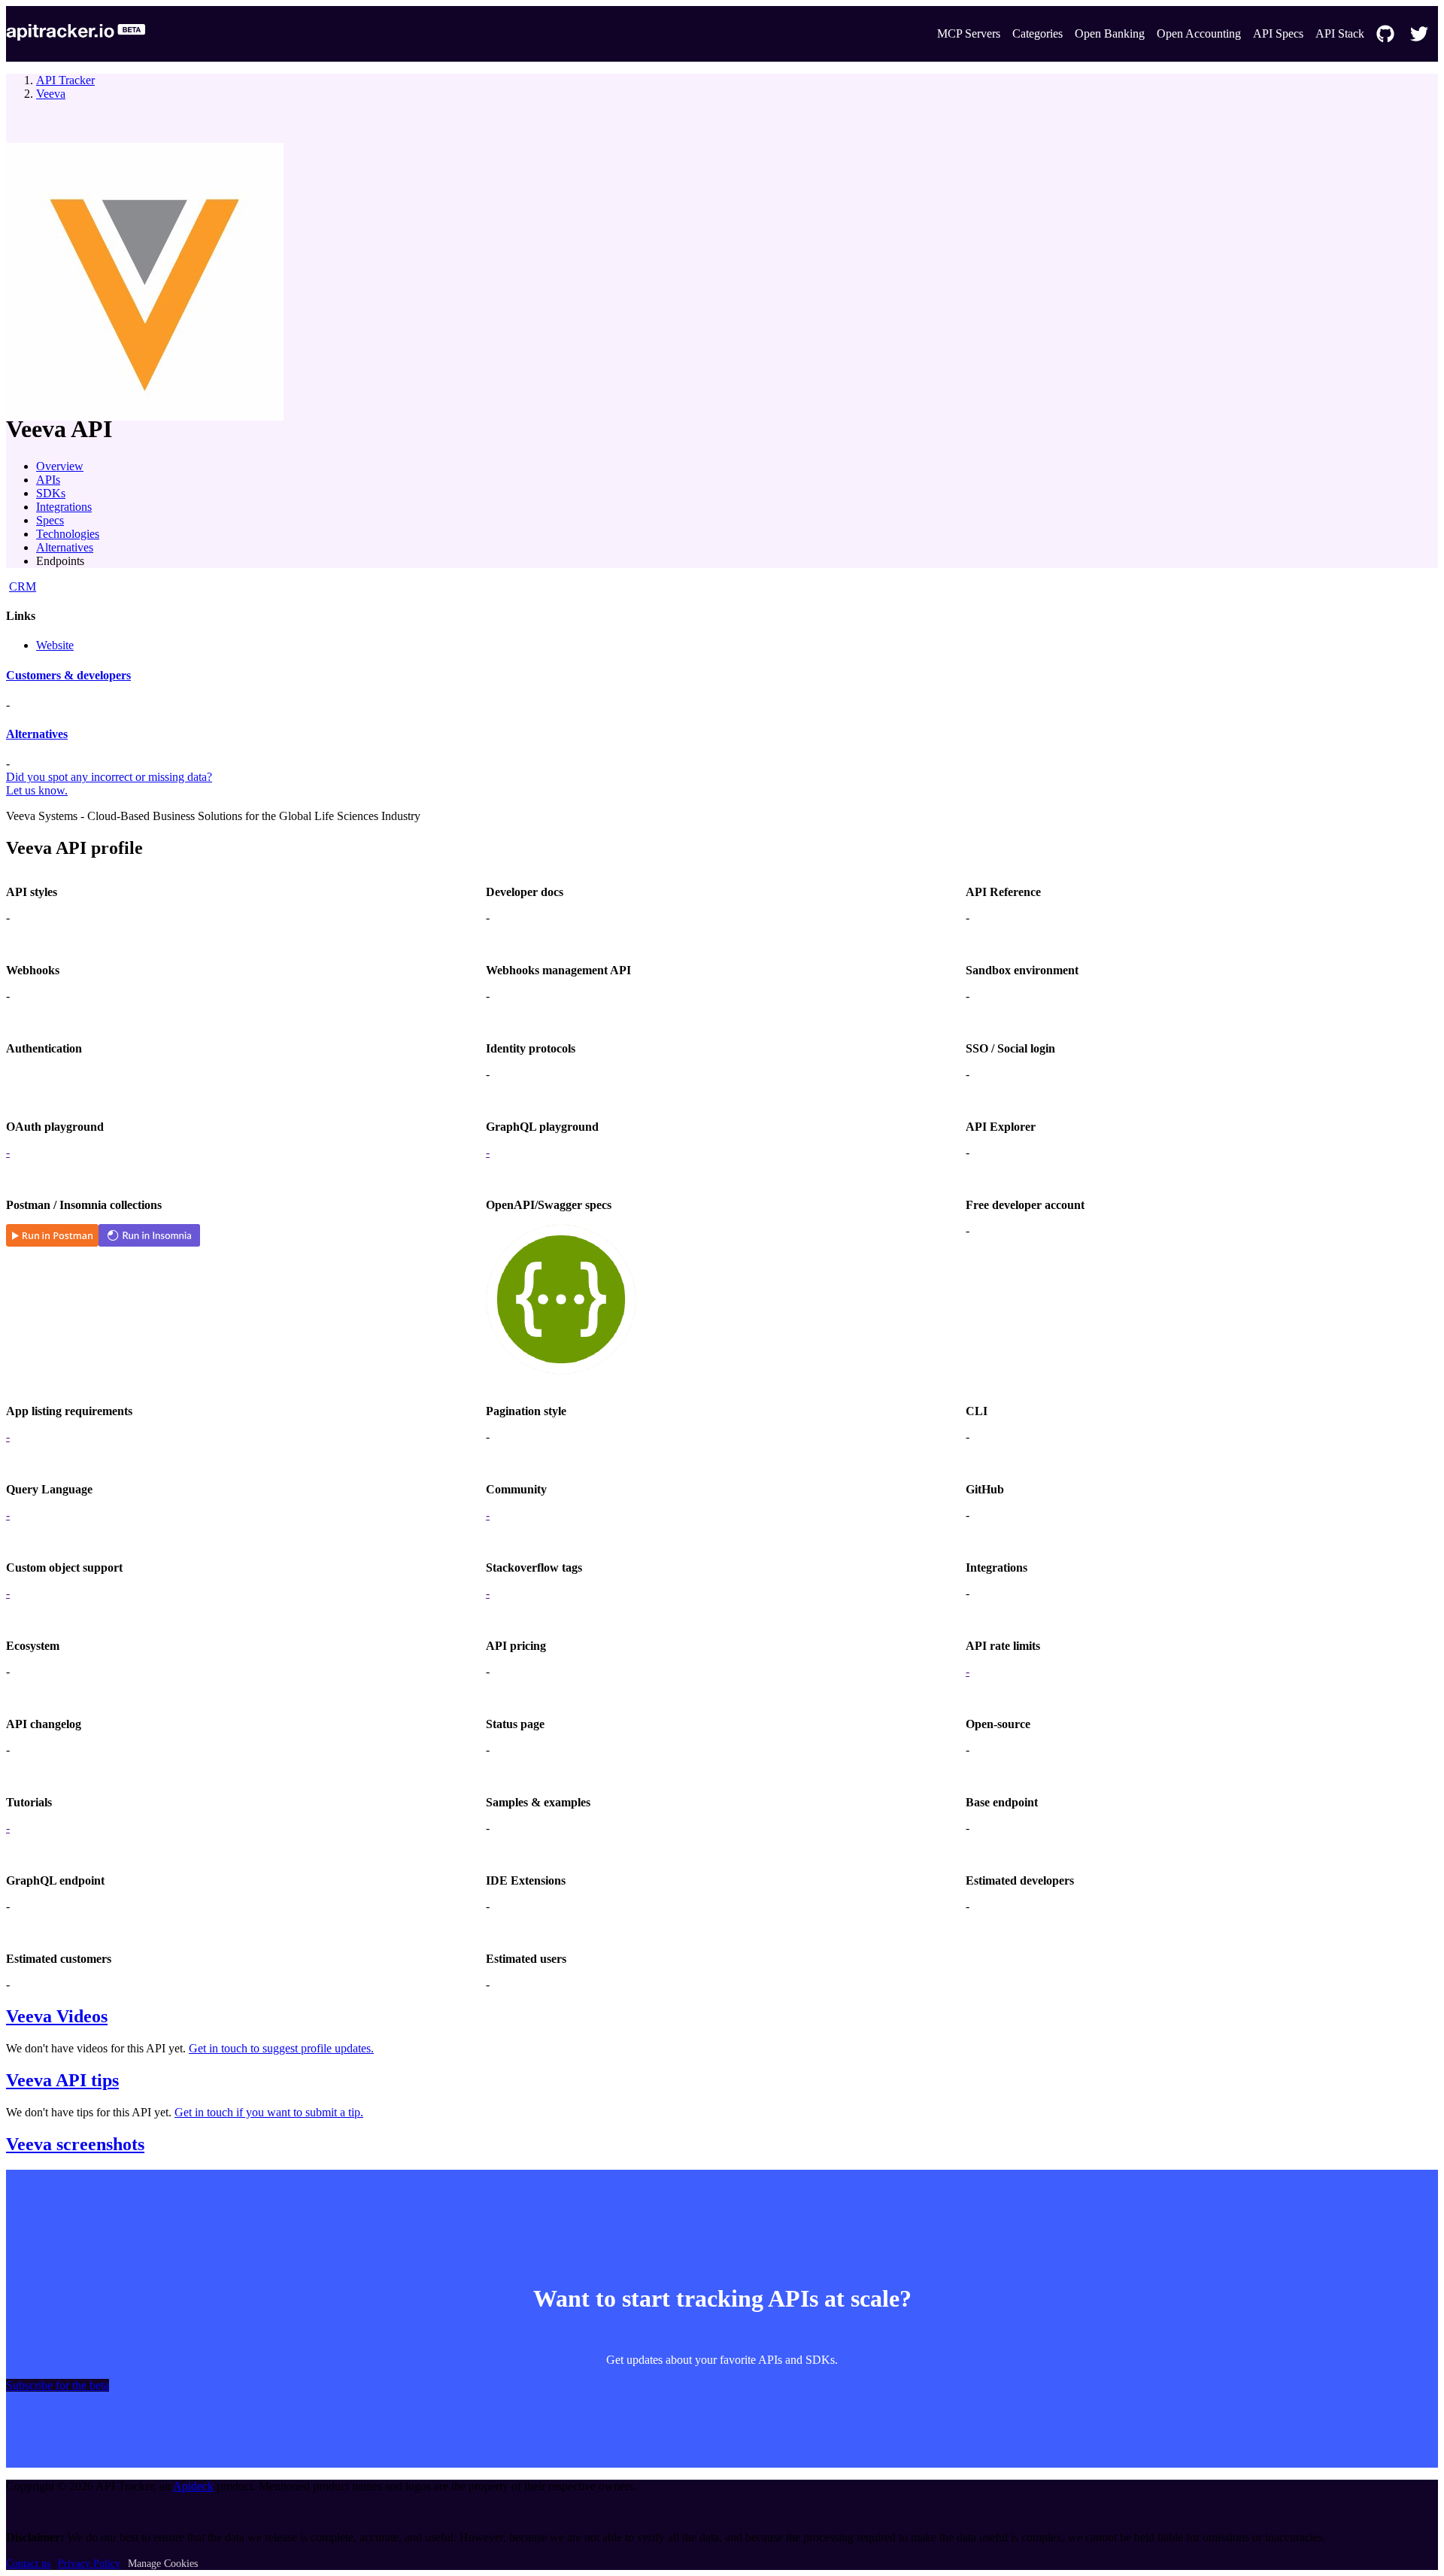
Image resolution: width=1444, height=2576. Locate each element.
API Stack (1340, 33)
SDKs (51, 493)
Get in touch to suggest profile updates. (281, 2048)
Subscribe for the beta (58, 2385)
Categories (1037, 33)
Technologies (68, 534)
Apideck (193, 2486)
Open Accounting (1199, 33)
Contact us (28, 2564)
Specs (50, 520)
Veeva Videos (57, 2016)
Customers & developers (68, 675)
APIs (48, 480)
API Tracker (65, 80)
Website (55, 645)
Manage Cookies (163, 2564)
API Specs (1278, 33)
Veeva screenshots (75, 2144)
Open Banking (1110, 33)
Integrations (64, 507)
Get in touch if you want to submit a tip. (269, 2112)
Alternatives (65, 547)
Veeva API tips (62, 2080)
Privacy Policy (89, 2564)
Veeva (51, 94)
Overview (60, 466)
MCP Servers (969, 33)
